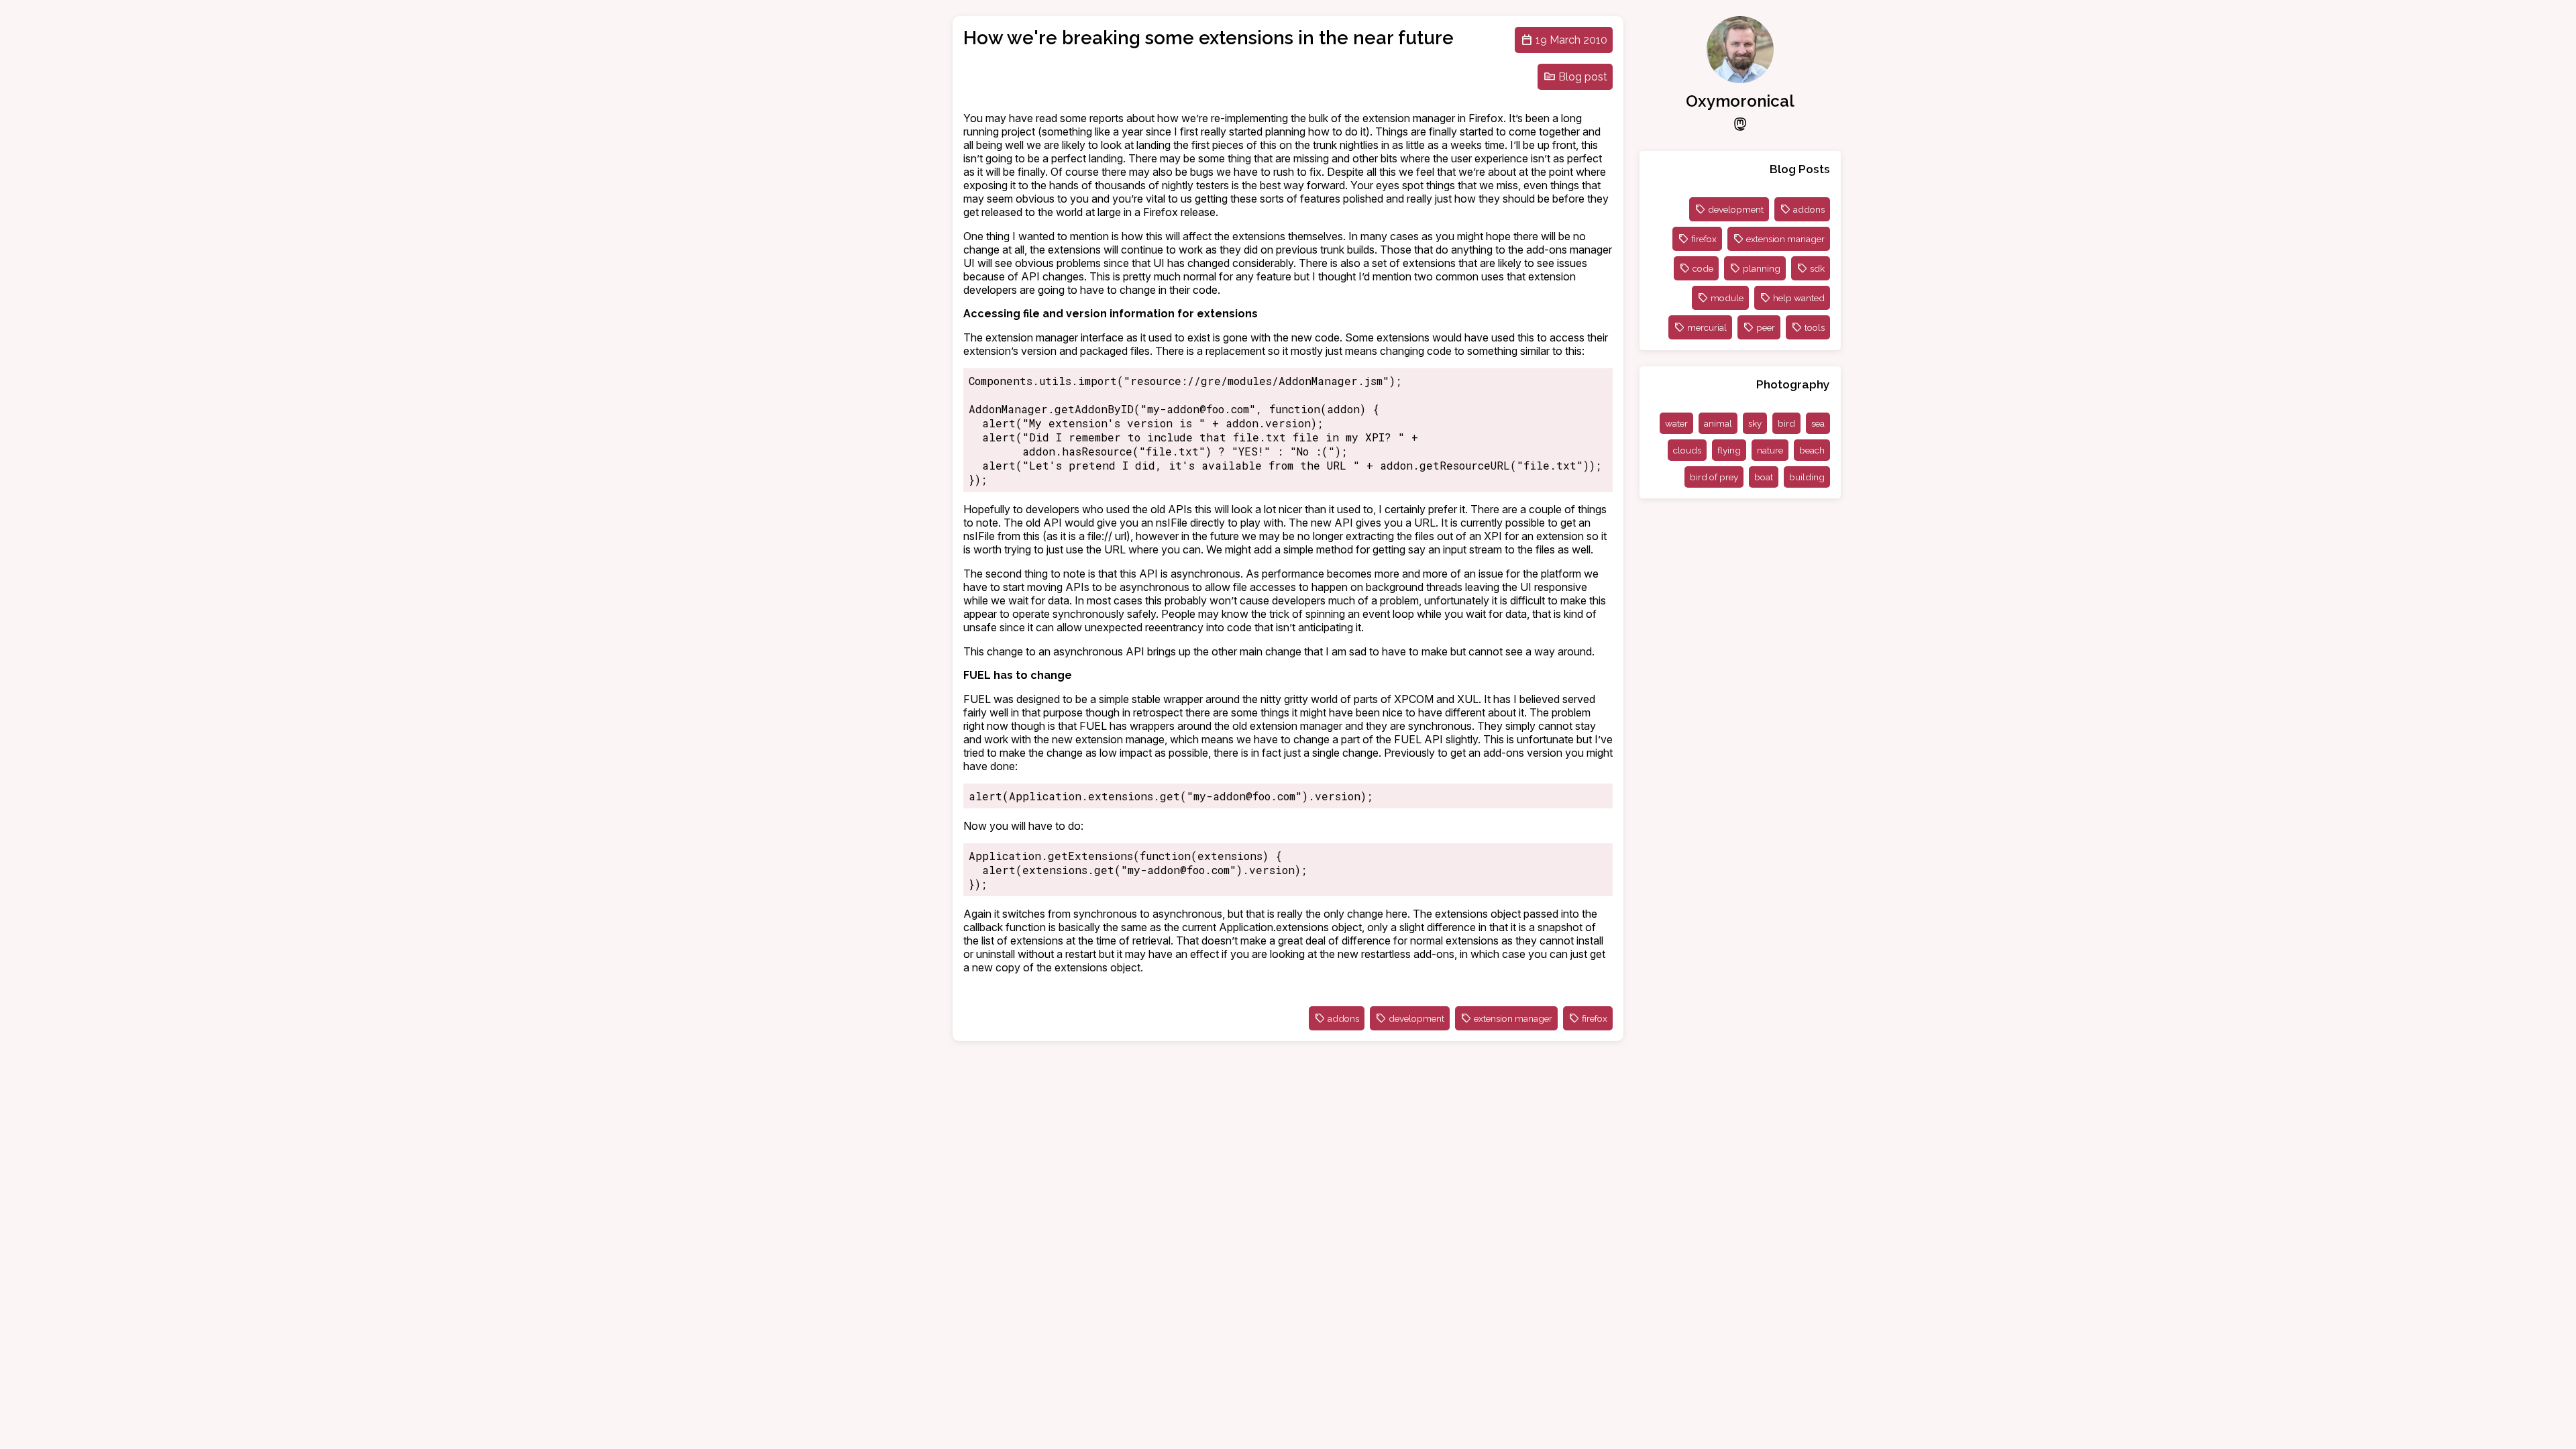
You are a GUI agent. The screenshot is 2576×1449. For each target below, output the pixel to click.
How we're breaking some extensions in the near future (1209, 38)
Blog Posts (1800, 169)
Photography (1793, 384)
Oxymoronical (1740, 101)
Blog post (1583, 77)
